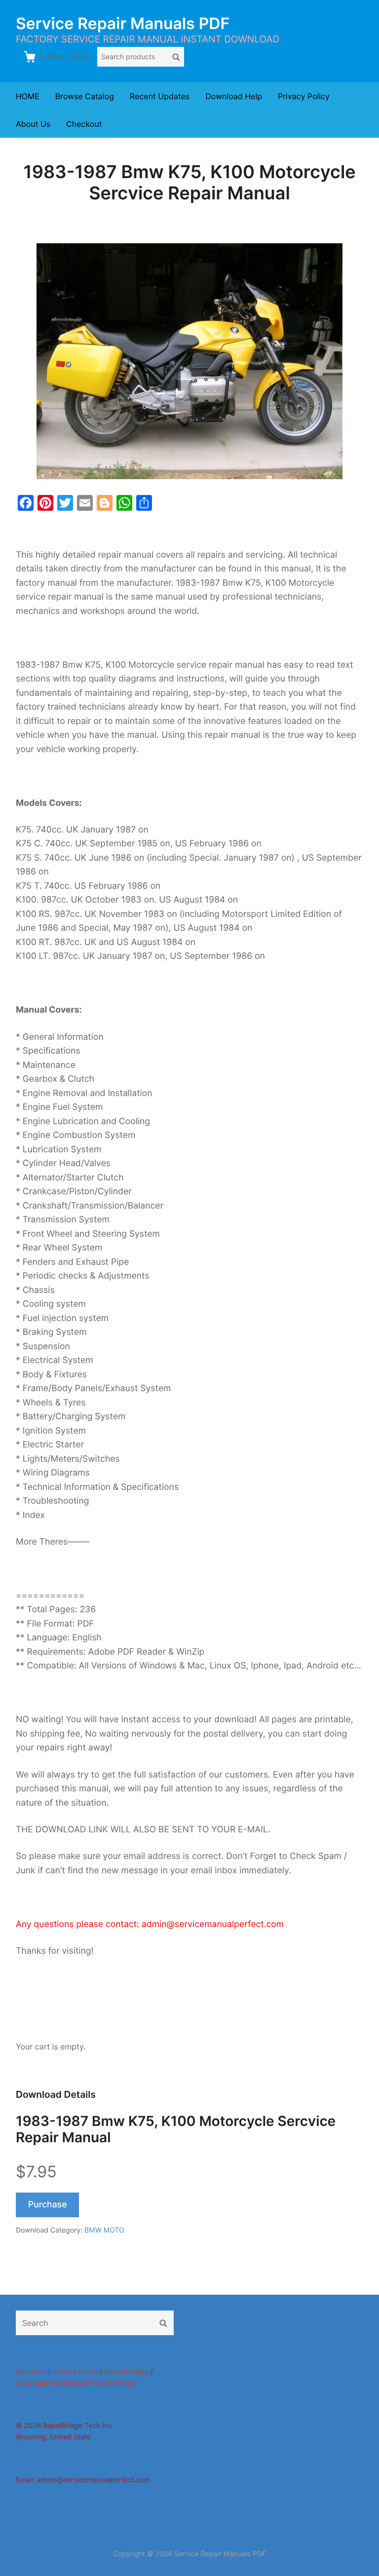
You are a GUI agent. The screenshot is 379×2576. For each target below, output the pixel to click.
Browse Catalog (85, 96)
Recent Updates (160, 96)
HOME (28, 96)
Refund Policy (126, 2372)
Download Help (234, 96)
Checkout (84, 124)
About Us (33, 124)
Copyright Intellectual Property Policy (76, 2383)
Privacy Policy (304, 96)
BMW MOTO (104, 2230)
